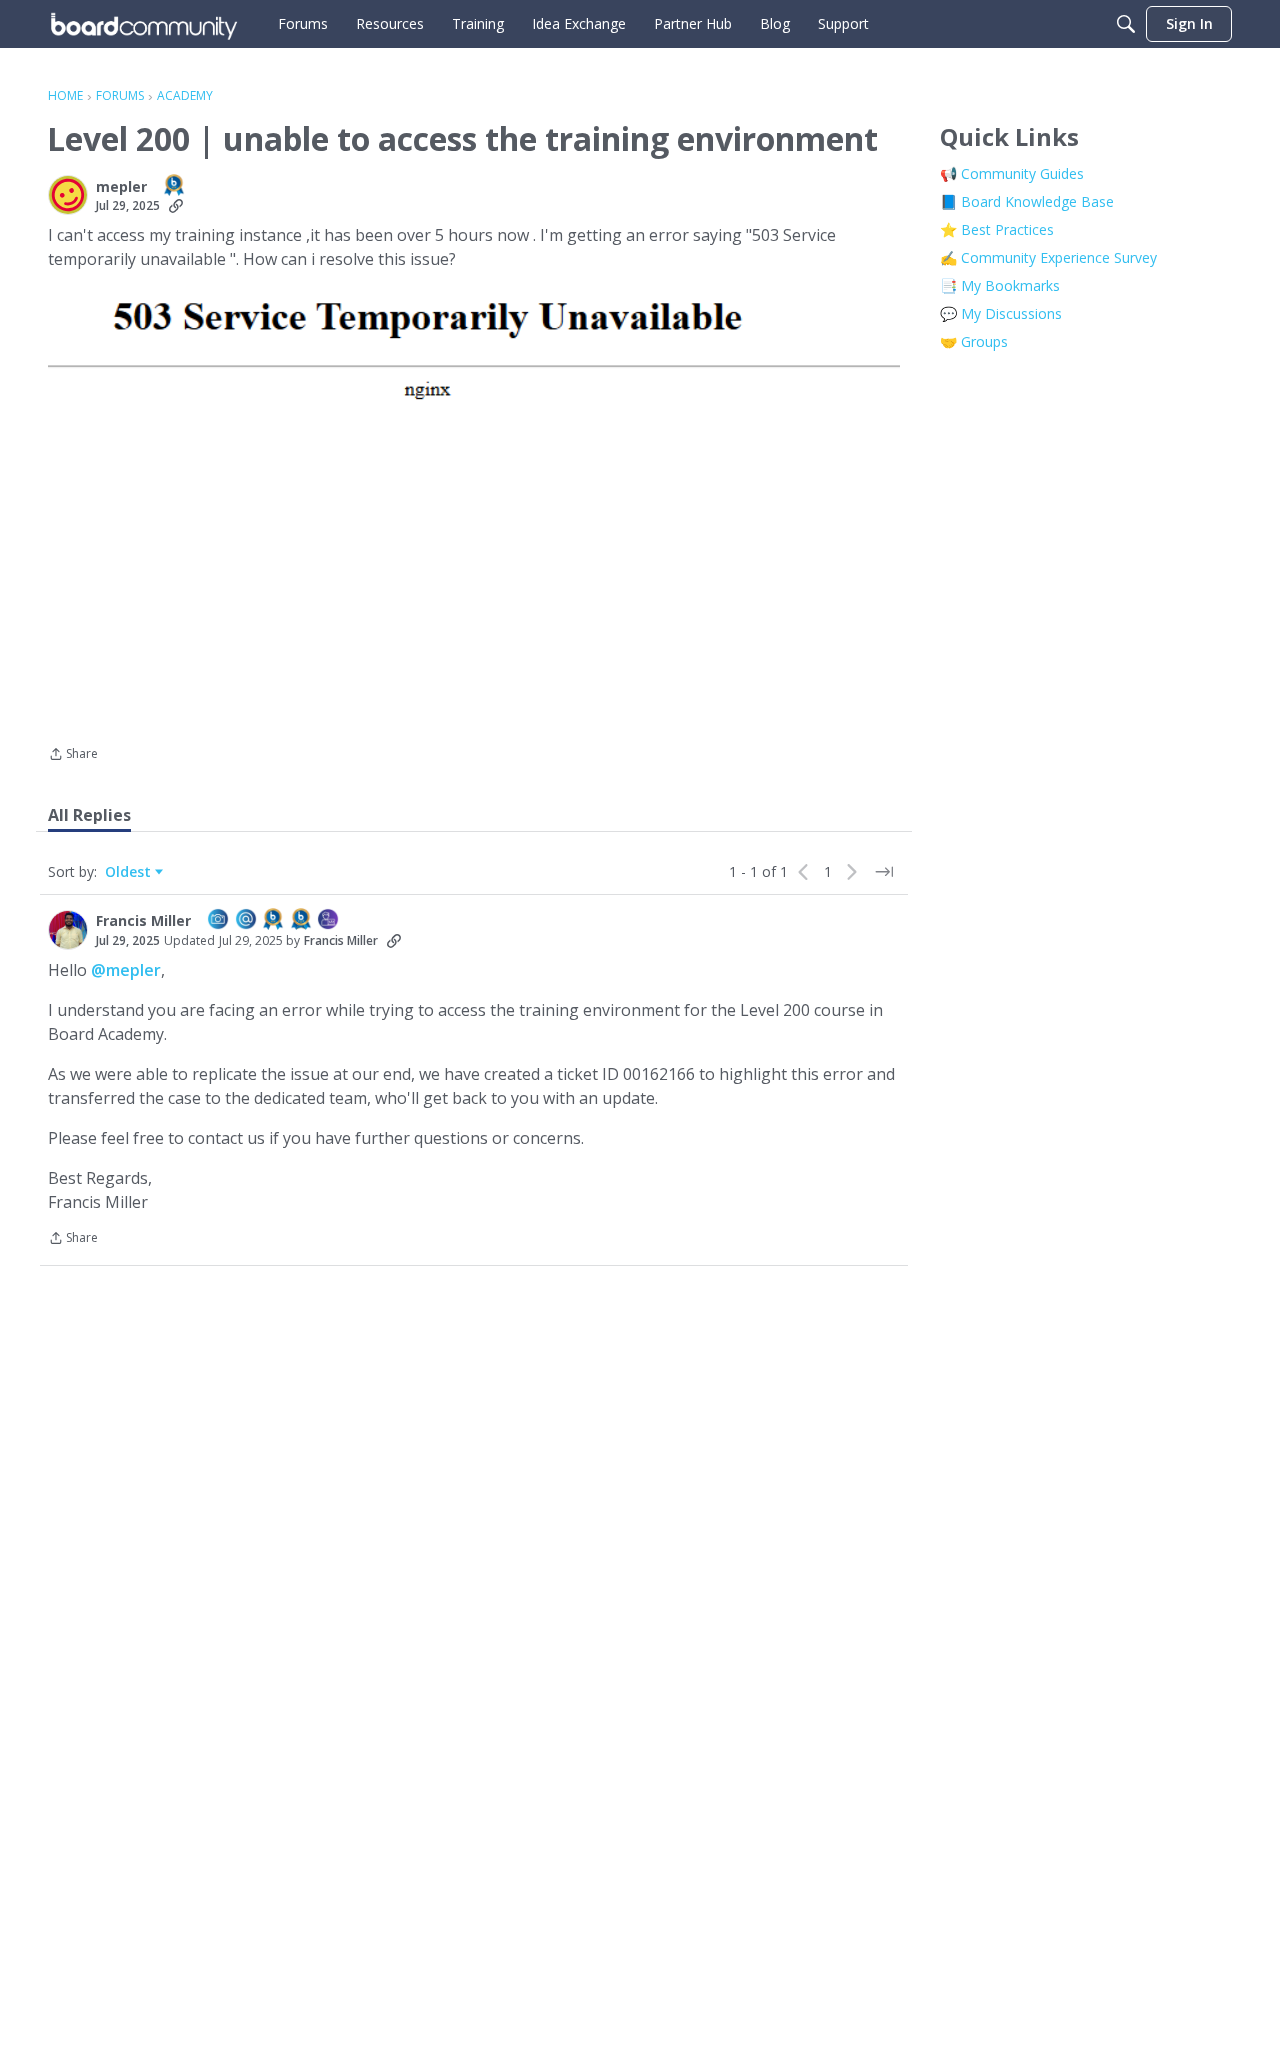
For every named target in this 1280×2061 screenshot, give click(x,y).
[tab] (89, 815)
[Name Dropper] (247, 920)
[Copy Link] (176, 206)
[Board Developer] (329, 920)
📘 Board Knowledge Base (1027, 201)
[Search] (1126, 24)
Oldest (130, 872)
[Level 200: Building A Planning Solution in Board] (175, 186)
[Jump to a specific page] (884, 872)
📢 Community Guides (1012, 173)
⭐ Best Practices (997, 229)
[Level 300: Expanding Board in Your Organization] (302, 920)
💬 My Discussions (1001, 313)
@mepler (126, 970)
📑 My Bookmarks (1000, 285)
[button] (68, 195)
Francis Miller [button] (143, 921)
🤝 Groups (974, 341)
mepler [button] (121, 187)
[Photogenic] (219, 920)
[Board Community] (144, 24)
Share (73, 755)
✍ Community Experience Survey (1048, 257)
